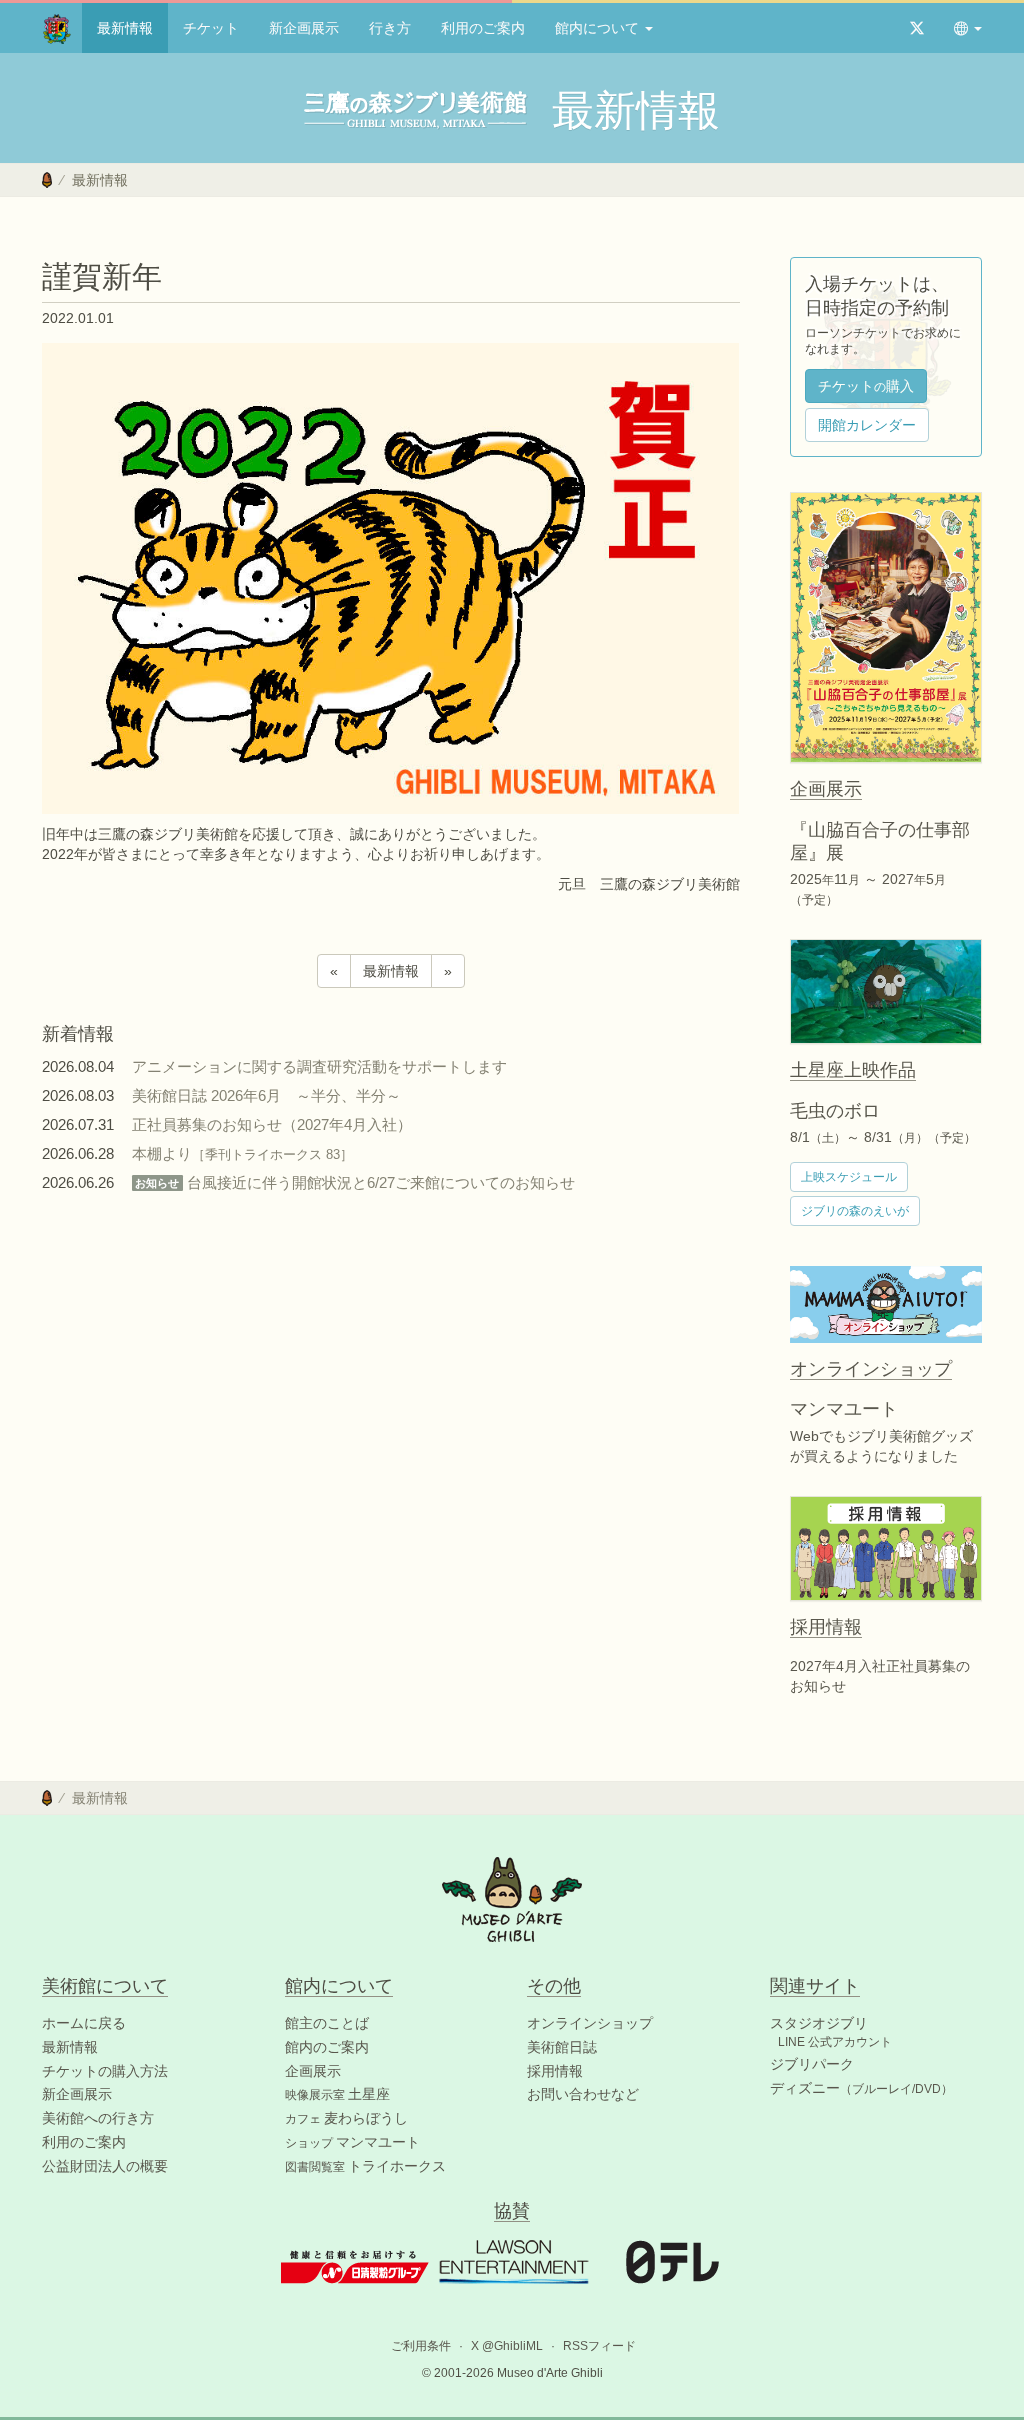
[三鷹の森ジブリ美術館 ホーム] (57, 28)
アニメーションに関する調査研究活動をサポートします (319, 1066)
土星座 (337, 2094)
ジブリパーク (812, 2064)
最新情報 (125, 28)
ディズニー (861, 2088)
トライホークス (365, 2166)
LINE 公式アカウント (835, 2042)
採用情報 (555, 2071)
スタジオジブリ (819, 2023)
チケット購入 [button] (866, 386)
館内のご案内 (327, 2047)
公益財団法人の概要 (105, 2166)
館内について (599, 28)
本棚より (242, 1153)
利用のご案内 (483, 28)
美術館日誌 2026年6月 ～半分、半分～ (266, 1095)
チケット (211, 28)
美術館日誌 (562, 2047)
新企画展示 (304, 28)
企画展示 (313, 2071)
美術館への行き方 (98, 2118)
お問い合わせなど (583, 2094)
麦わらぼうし (346, 2118)
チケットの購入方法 (105, 2071)
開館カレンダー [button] (867, 425)
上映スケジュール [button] (849, 1177)
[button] (968, 28)
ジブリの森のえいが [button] (855, 1211)
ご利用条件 (421, 2346)
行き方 (390, 28)
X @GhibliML (507, 2346)
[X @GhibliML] (917, 28)
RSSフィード (599, 2346)
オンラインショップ (590, 2023)
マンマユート (352, 2142)
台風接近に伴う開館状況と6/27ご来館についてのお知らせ (354, 1182)
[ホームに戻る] (47, 180)
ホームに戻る (84, 2023)
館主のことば (327, 2023)
